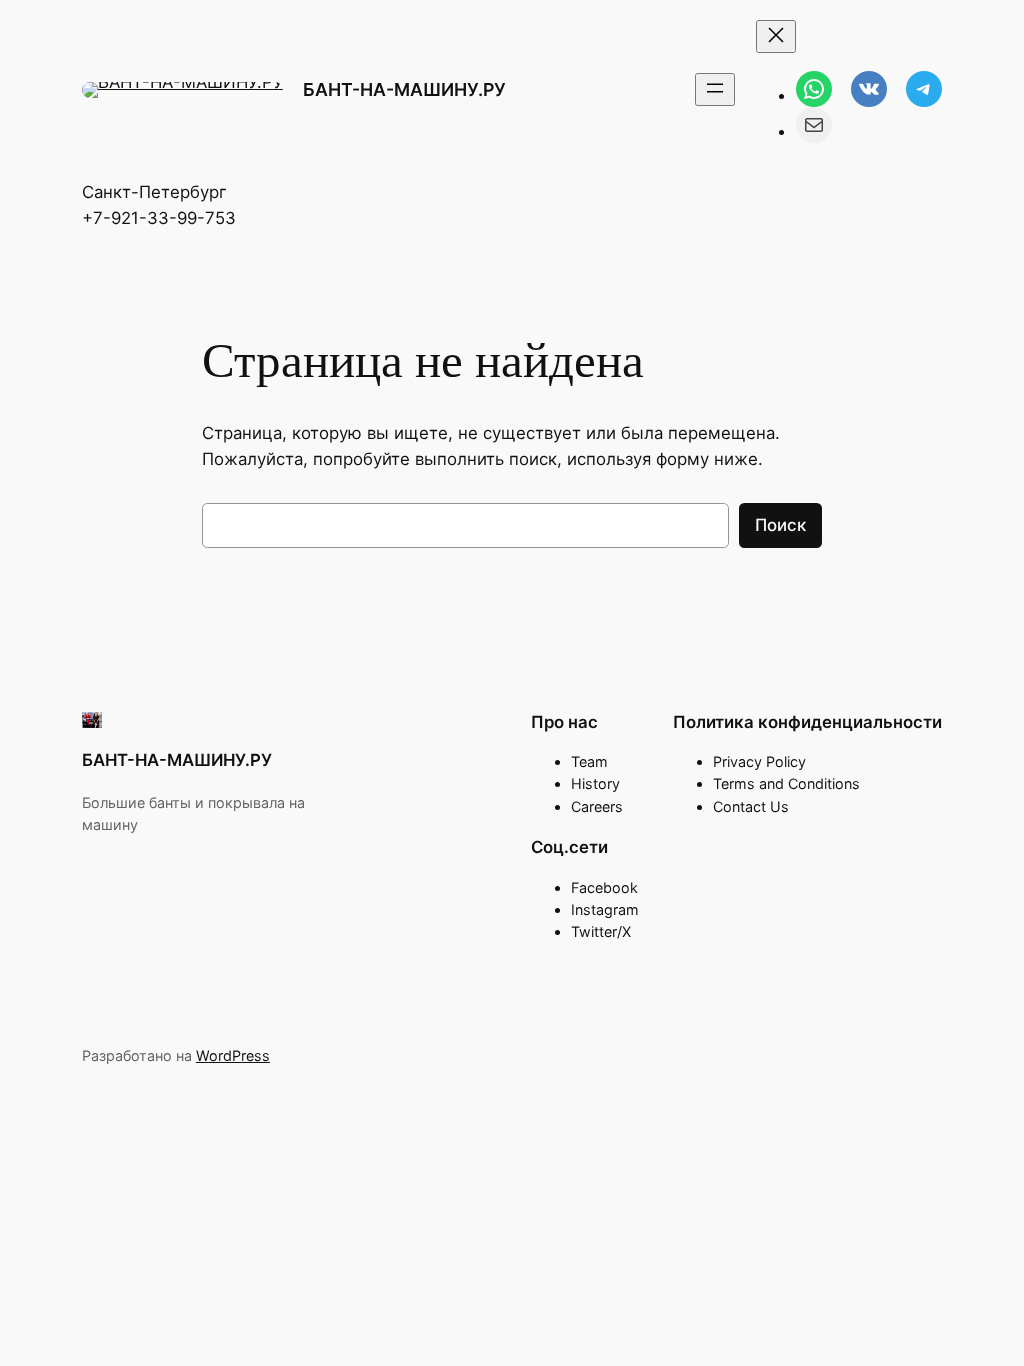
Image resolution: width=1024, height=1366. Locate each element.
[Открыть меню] (715, 89)
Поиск (780, 525)
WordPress (233, 1055)
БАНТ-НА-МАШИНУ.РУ (404, 89)
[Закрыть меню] (776, 36)
